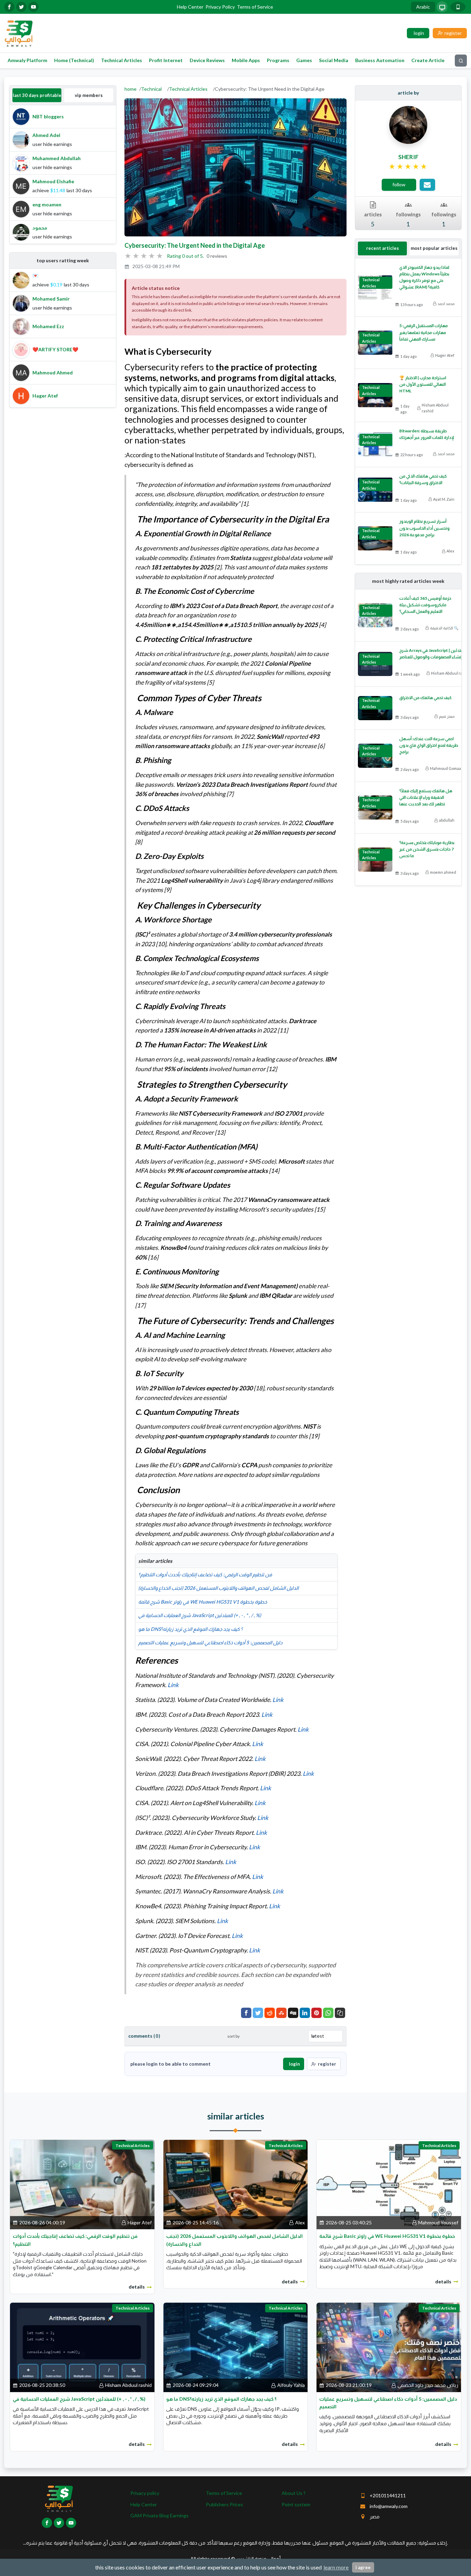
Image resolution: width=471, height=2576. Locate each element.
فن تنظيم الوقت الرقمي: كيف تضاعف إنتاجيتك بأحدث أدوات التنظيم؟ (205, 1574)
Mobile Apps (246, 60)
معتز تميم (447, 716)
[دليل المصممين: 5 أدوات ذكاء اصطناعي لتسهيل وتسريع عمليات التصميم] (389, 2347)
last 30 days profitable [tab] (37, 95)
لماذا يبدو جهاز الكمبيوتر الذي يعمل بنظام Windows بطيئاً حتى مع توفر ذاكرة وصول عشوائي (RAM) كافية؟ (424, 277)
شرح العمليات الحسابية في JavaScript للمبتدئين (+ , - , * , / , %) (200, 1615)
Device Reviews (207, 60)
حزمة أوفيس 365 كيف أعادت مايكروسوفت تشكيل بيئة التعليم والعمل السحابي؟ (425, 605)
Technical (151, 89)
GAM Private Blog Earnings (159, 2515)
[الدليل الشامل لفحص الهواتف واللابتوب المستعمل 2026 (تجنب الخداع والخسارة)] (236, 2184)
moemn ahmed (443, 872)
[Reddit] (270, 2013)
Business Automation (380, 60)
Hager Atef (445, 355)
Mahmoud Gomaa (445, 768)
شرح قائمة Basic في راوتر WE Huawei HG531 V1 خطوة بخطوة (203, 1602)
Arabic (423, 7)
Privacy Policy (220, 7)
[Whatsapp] (328, 2013)
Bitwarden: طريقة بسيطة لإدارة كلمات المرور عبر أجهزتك (427, 434)
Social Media (334, 60)
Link (173, 1685)
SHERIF (408, 157)
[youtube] (33, 7)
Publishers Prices (224, 2504)
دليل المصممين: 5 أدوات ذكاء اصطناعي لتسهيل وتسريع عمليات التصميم (210, 1642)
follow (399, 184)
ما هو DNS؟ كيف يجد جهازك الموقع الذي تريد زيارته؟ (191, 1629)
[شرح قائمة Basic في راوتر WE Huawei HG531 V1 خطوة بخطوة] (389, 2184)
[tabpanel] (63, 174)
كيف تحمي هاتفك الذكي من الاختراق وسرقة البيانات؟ (423, 479)
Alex (450, 551)
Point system (296, 2504)
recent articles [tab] (383, 248)
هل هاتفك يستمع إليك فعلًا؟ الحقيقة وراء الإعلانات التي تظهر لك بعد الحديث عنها (426, 797)
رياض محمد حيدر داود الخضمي (428, 2385)
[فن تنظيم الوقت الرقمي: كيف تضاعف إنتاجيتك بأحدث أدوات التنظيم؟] (82, 2184)
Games (304, 60)
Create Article (428, 60)
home (131, 89)
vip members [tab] (89, 95)
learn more (336, 2567)
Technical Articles (122, 60)
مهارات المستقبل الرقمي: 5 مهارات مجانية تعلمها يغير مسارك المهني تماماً (424, 332)
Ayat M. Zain (444, 499)
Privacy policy (145, 2493)
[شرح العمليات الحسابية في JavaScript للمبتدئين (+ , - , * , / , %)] (82, 2347)
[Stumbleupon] (281, 2013)
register (327, 2064)
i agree (363, 2567)
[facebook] (9, 7)
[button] (340, 2013)
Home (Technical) (74, 60)
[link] (408, 167)
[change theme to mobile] (458, 7)
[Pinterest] (317, 2013)
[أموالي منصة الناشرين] (18, 33)
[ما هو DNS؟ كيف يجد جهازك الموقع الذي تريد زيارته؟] (236, 2347)
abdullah (447, 820)
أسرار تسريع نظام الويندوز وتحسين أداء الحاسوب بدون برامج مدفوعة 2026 (424, 528)
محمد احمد (446, 303)
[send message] (427, 185)
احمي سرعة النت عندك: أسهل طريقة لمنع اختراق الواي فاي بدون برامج (429, 745)
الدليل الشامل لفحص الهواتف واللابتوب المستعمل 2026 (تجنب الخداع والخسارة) (218, 1588)
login (294, 2064)
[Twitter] (258, 2013)
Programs (278, 60)
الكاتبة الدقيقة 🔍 (444, 628)
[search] (461, 61)
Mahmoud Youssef (438, 2222)
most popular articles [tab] (434, 248)
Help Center (190, 7)
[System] (442, 7)
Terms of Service (255, 7)
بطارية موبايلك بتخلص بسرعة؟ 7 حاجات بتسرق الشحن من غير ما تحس (427, 849)
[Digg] (293, 2013)
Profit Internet (166, 60)
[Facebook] (246, 2013)
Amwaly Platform (27, 60)
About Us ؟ (294, 2493)
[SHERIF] (408, 124)
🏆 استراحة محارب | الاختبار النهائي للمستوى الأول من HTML (423, 384)
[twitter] (21, 7)
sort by (233, 2036)
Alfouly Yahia (291, 2385)
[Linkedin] (305, 2013)
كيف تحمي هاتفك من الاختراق (425, 698)
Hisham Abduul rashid (435, 408)
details (137, 2287)
